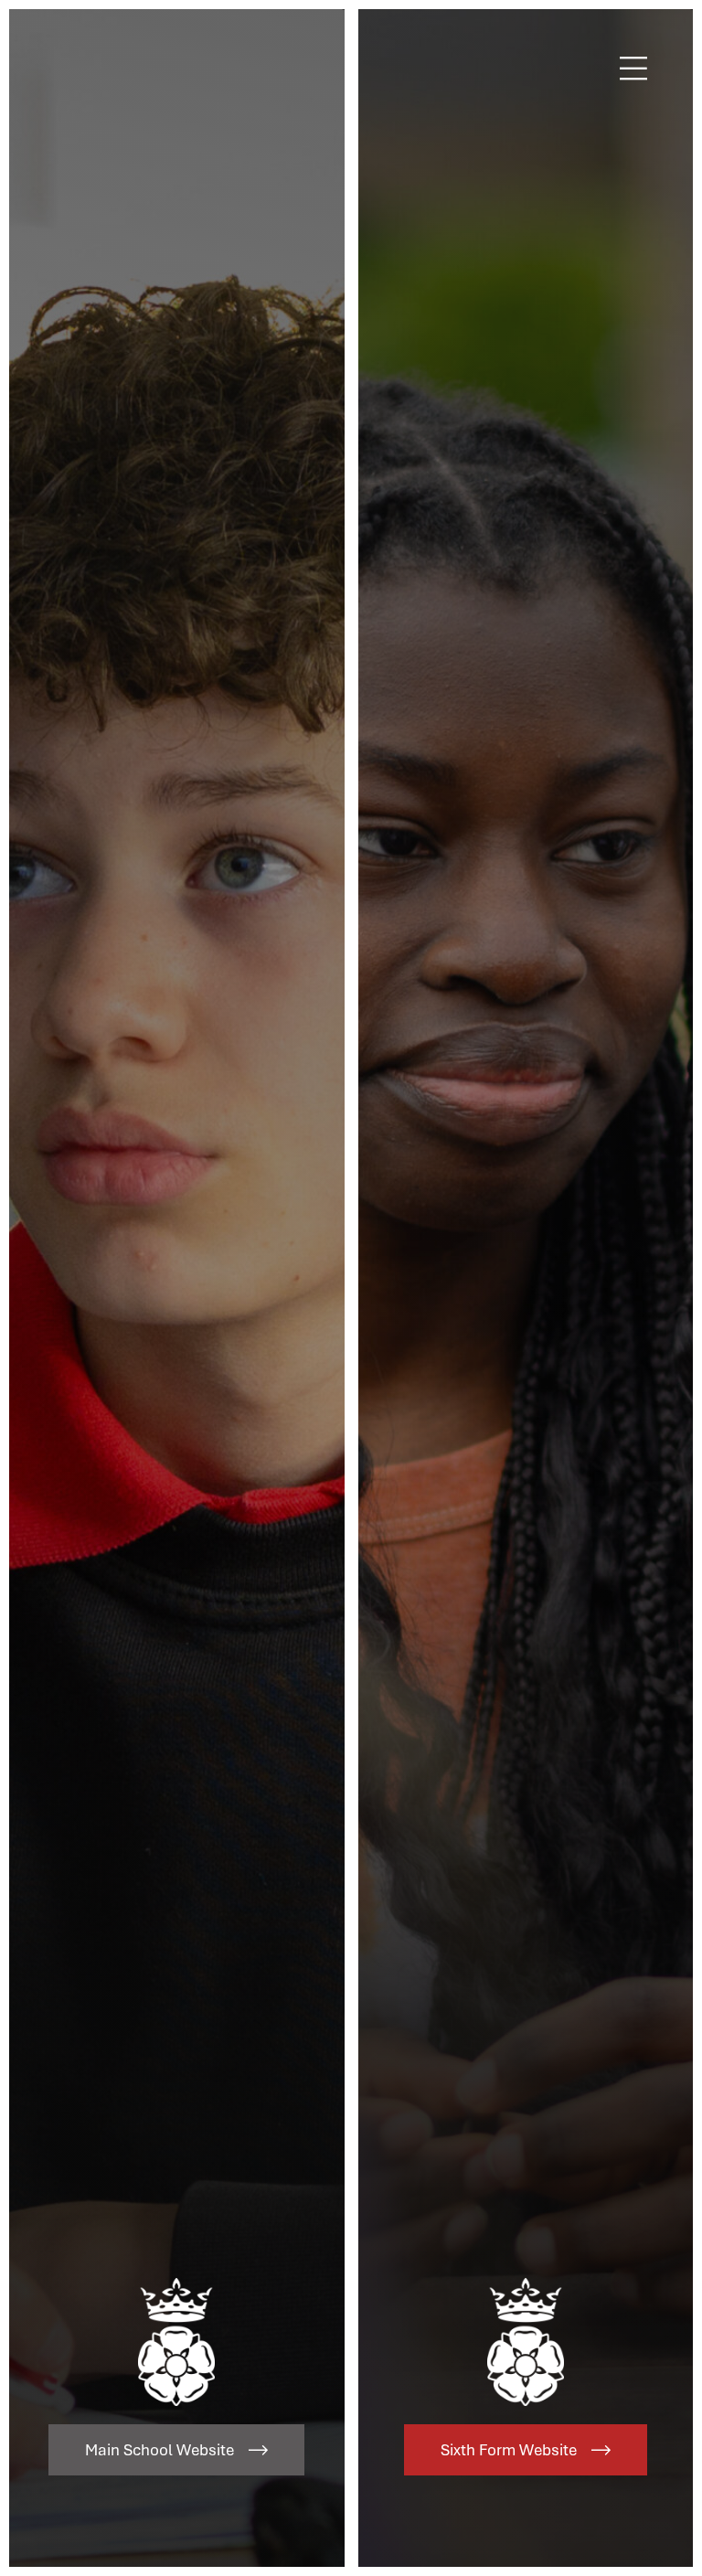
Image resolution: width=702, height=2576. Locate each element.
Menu (634, 69)
